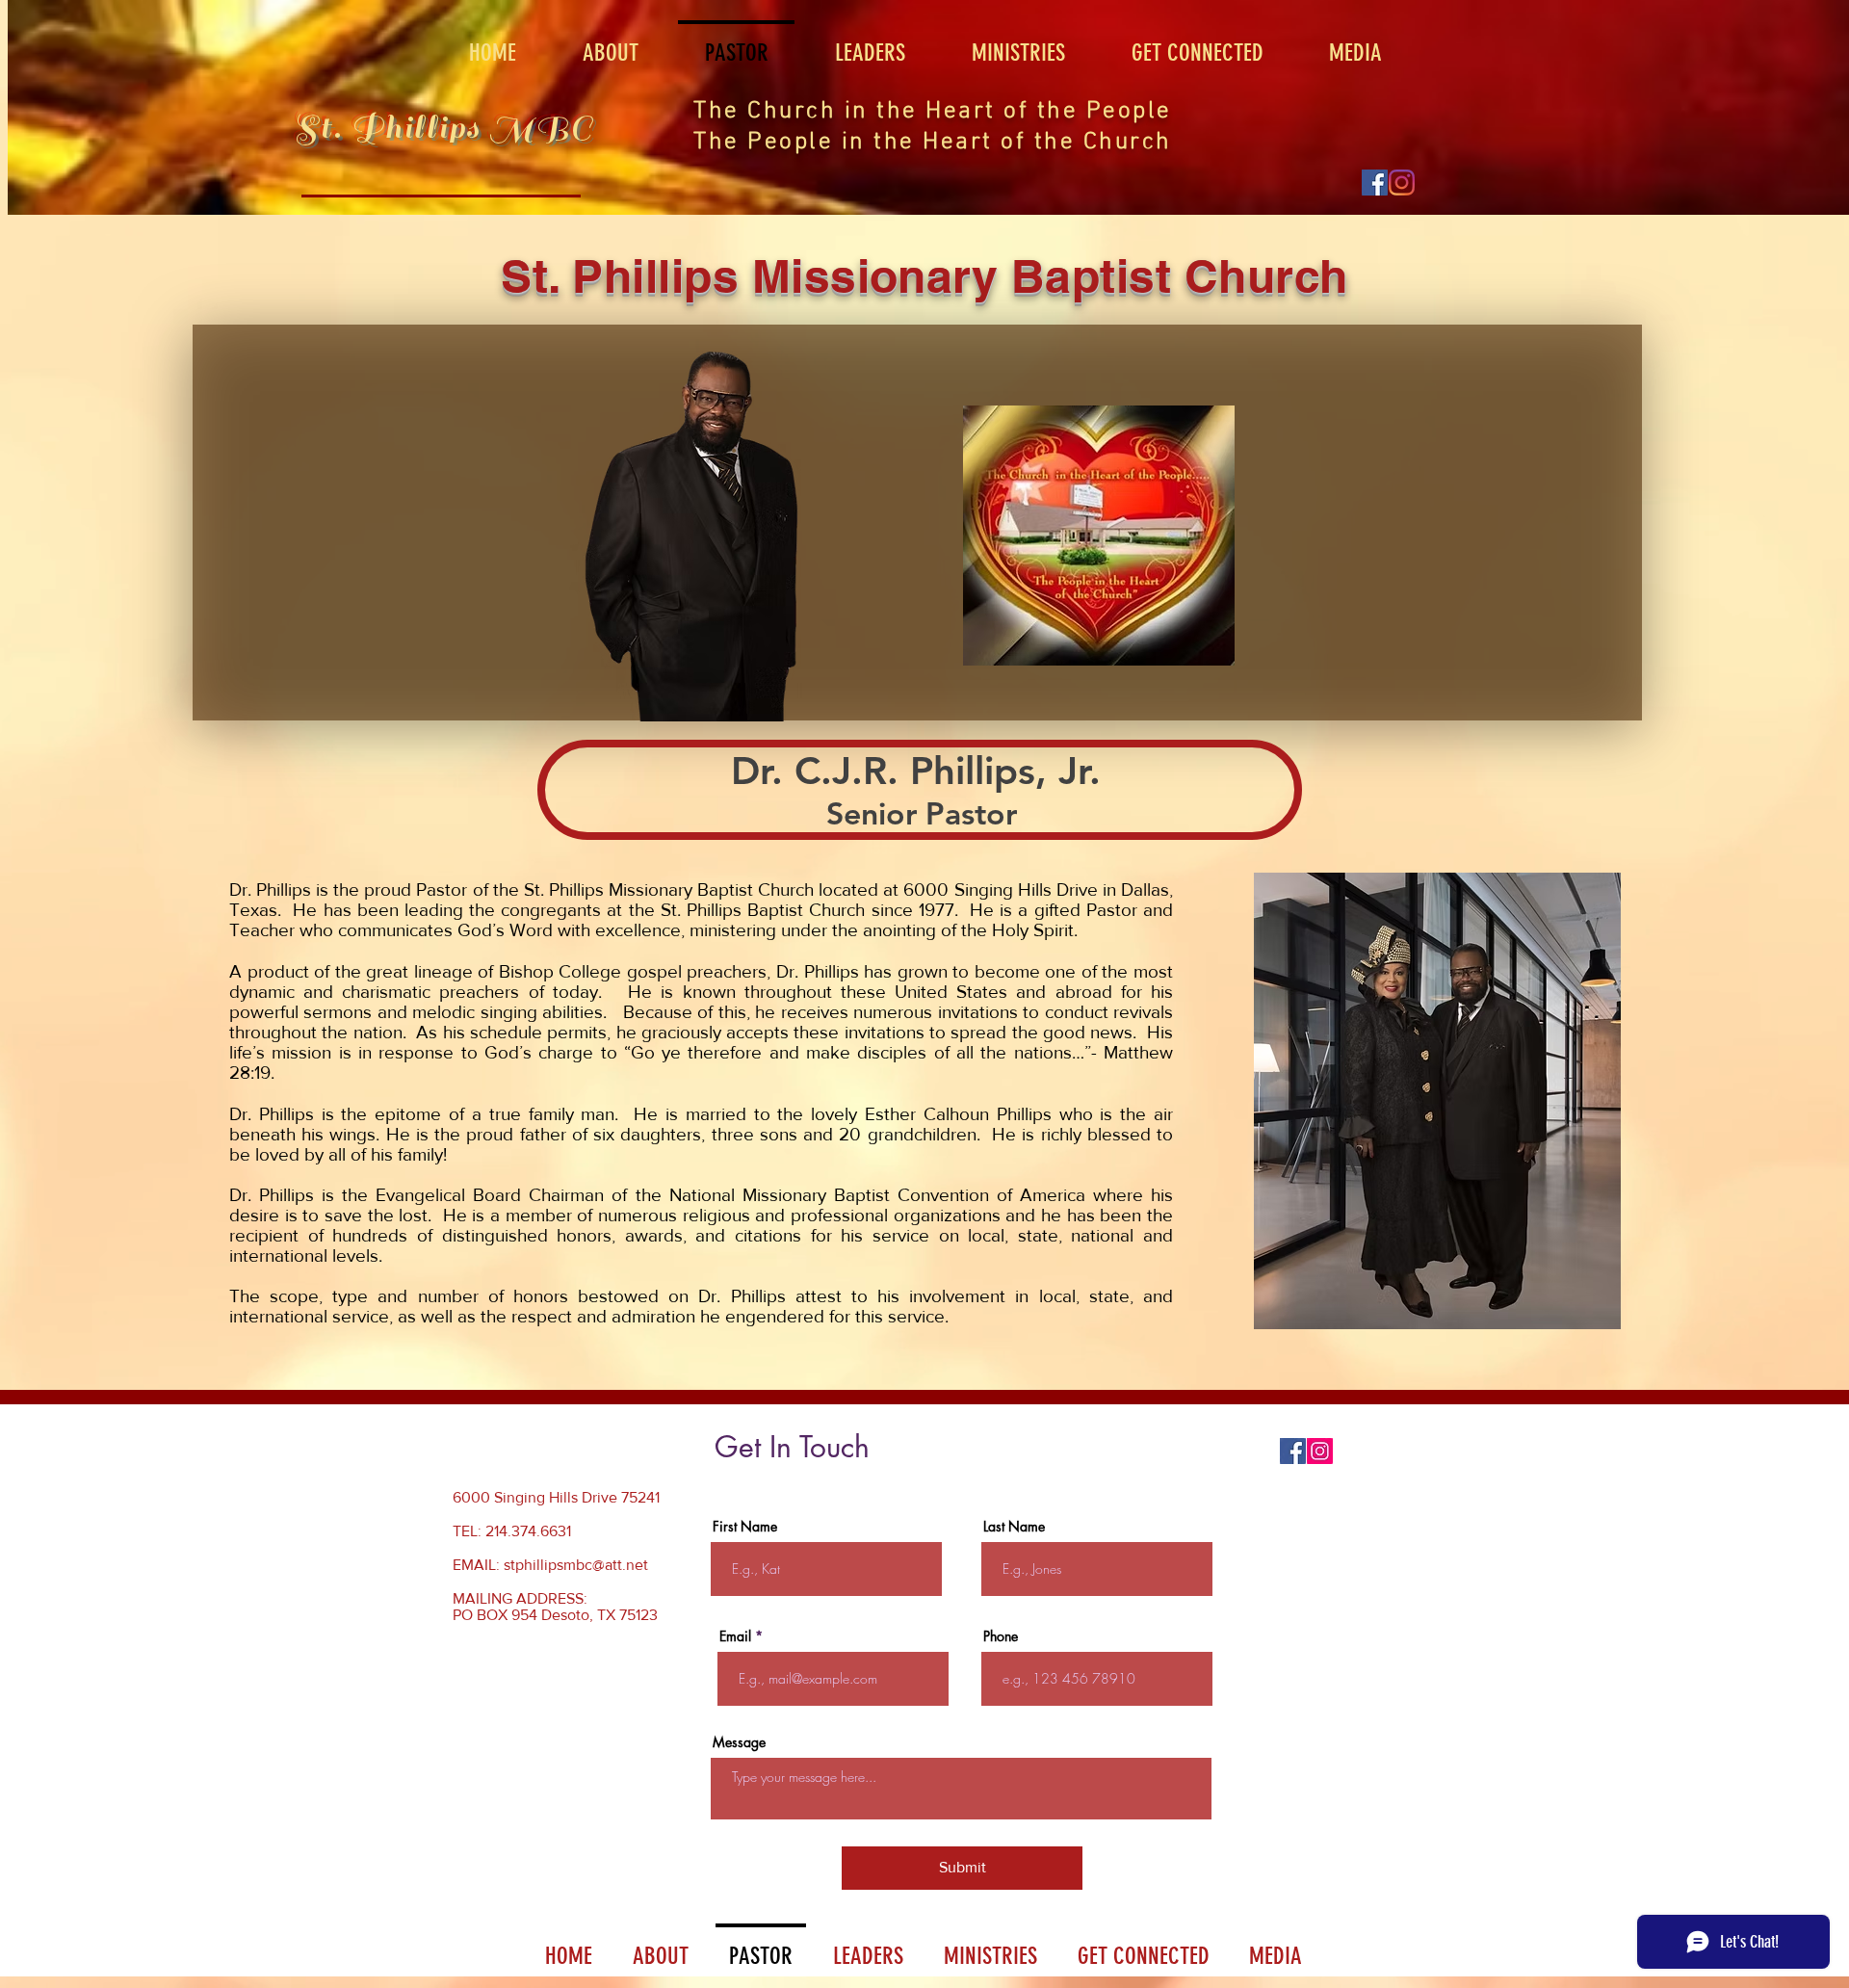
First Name (745, 1527)
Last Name (1014, 1527)
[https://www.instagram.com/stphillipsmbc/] (1402, 183)
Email (735, 1636)
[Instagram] (1320, 1451)
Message (739, 1742)
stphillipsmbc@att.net (576, 1565)
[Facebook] (1375, 183)
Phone (1001, 1636)
